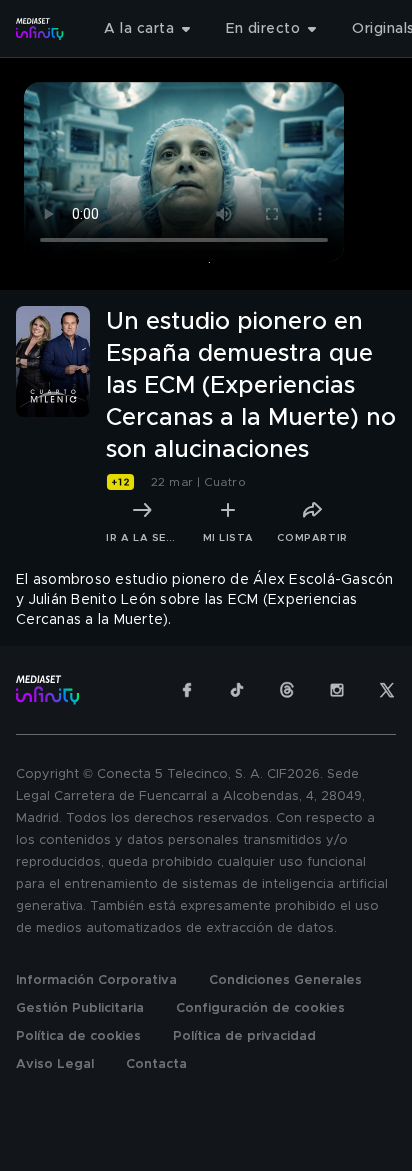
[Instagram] (337, 690)
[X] (387, 690)
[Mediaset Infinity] (40, 29)
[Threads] (287, 690)
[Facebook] (187, 690)
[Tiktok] (237, 690)
